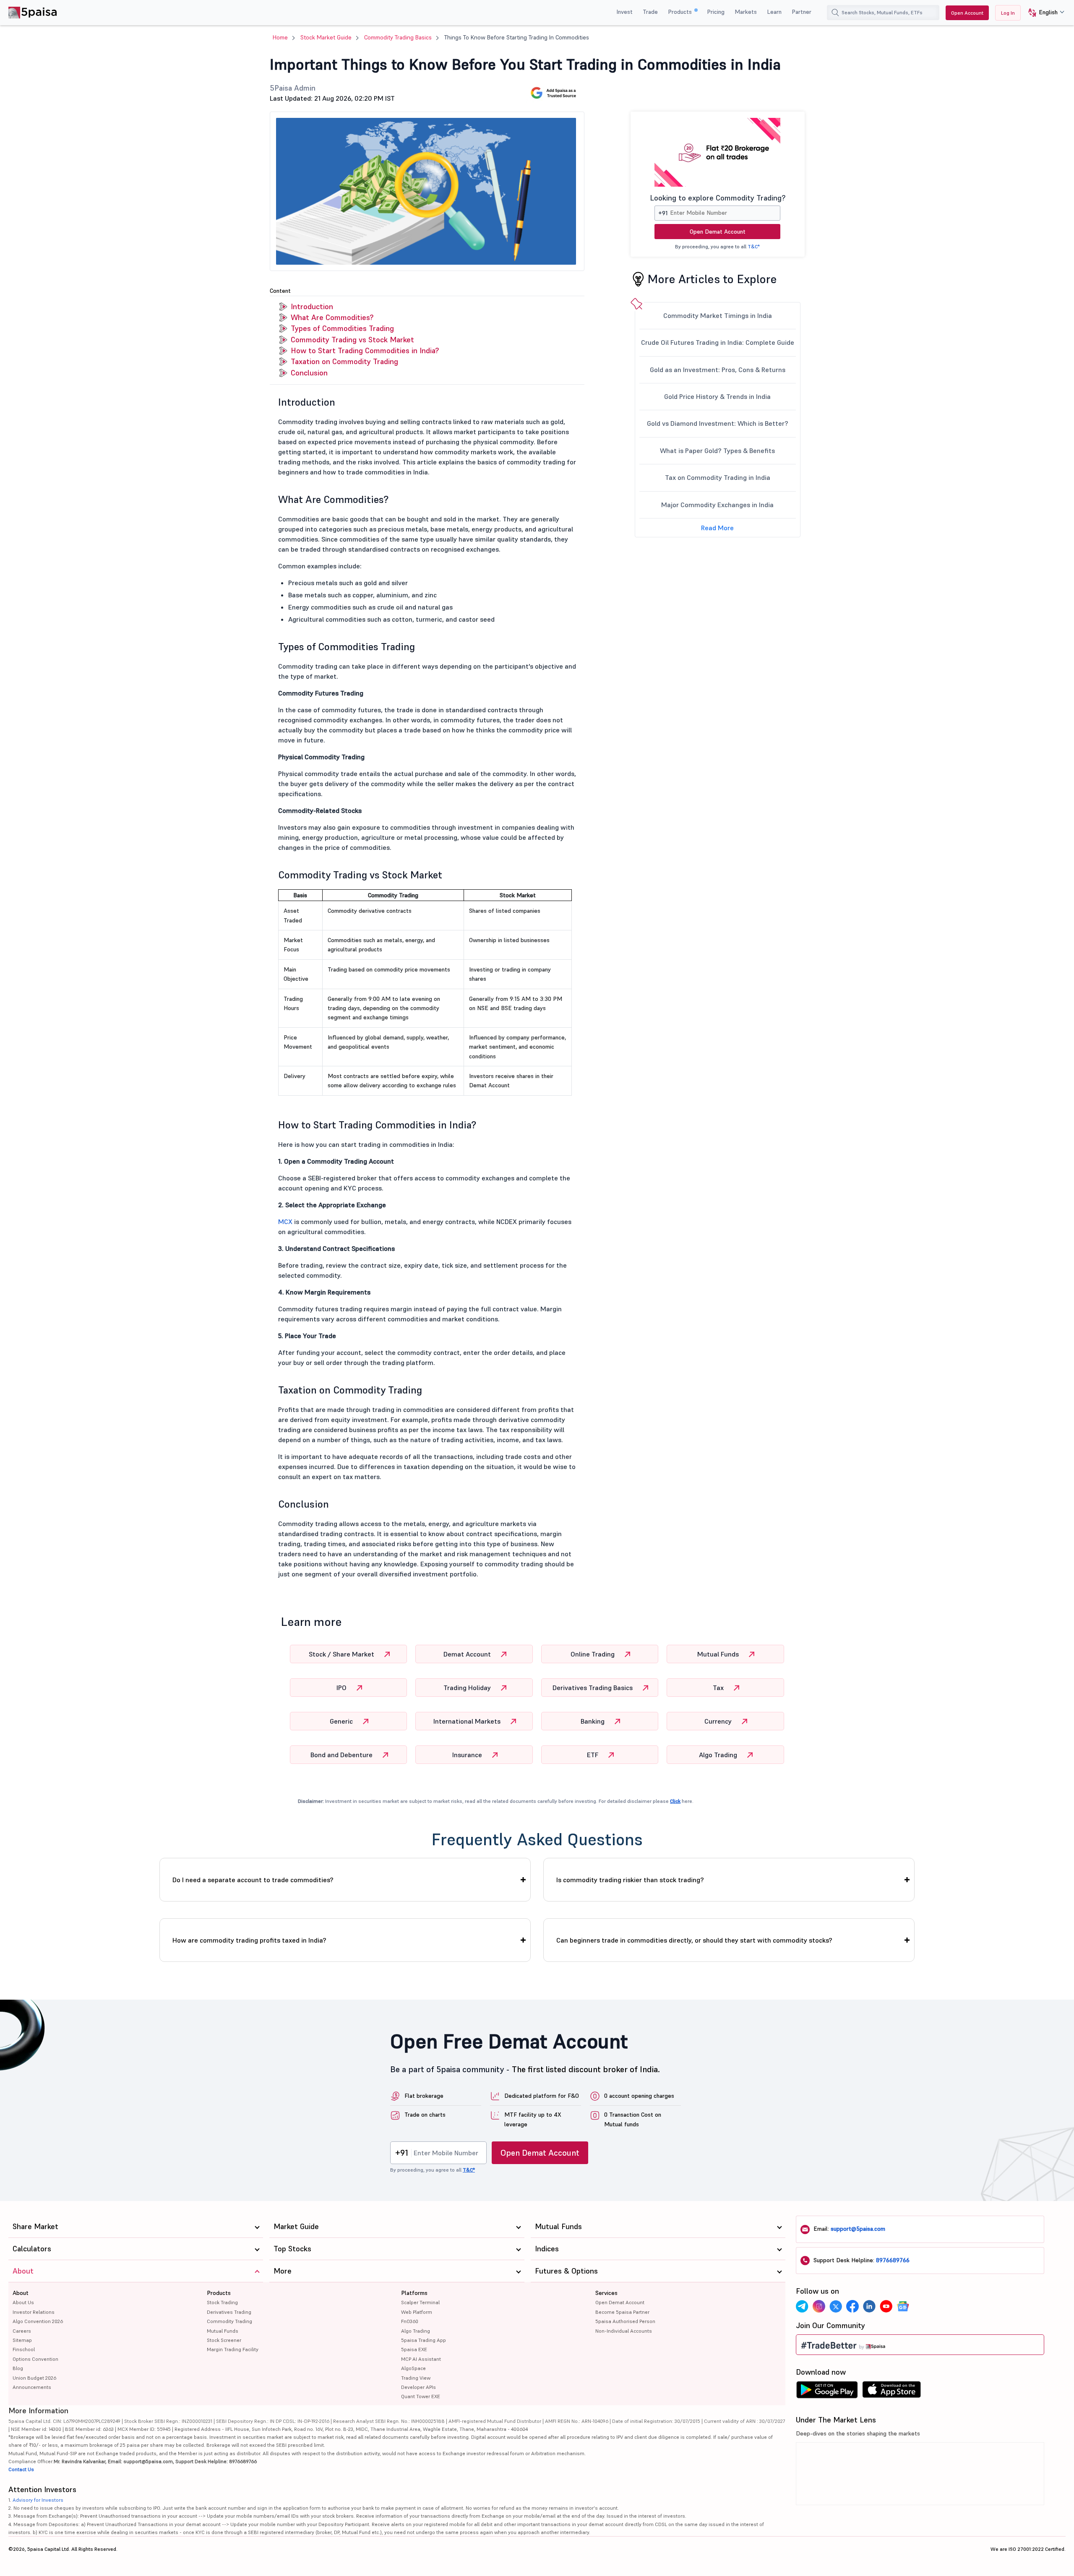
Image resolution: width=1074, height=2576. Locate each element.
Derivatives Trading (229, 2312)
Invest (624, 12)
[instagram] (819, 2306)
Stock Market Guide (326, 37)
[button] (1043, 13)
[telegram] (802, 2306)
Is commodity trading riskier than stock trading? (630, 1880)
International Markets (468, 1721)
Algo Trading (719, 1755)
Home (280, 37)
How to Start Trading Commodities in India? (365, 350)
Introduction (312, 306)
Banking (593, 1721)
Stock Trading (222, 2302)
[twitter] (836, 2306)
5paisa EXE (414, 2349)
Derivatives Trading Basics (593, 1688)
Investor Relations (34, 2312)
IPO (342, 1688)
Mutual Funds (719, 1654)
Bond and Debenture (342, 1755)
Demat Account (468, 1654)
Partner (802, 12)
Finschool (24, 2349)
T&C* (754, 246)
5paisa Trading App (424, 2340)
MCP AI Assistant (421, 2359)
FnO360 (410, 2321)
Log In (1008, 13)
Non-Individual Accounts (624, 2331)
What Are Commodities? (332, 317)
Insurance (468, 1755)
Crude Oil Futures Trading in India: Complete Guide (718, 342)
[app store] (892, 2392)
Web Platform (417, 2312)
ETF (593, 1755)
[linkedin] (869, 2306)
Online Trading (593, 1654)
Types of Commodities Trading (342, 328)
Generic (342, 1721)
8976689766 (893, 2260)
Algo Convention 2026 (38, 2321)
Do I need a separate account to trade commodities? (253, 1880)
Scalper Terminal (420, 2302)
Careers (22, 2331)
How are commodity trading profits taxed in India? (249, 1940)
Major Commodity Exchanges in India (717, 505)
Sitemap (22, 2340)
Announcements (32, 2387)
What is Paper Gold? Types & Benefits (717, 451)
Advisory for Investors (38, 2500)
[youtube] (886, 2306)
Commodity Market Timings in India (718, 315)
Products (681, 12)
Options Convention (35, 2359)
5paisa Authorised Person (625, 2321)
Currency (719, 1721)
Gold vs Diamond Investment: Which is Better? (718, 423)
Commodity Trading (229, 2321)
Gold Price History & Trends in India (717, 396)
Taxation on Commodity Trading (344, 361)
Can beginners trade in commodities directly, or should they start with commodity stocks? (694, 1940)
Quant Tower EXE (421, 2396)
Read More (717, 528)
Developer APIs (418, 2387)
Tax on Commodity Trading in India (718, 477)
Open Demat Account (718, 232)
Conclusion (309, 373)
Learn (774, 12)
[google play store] (827, 2392)
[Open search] (835, 13)
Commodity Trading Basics (398, 37)
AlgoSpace (413, 2368)
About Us (23, 2302)
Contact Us (21, 2469)
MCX (285, 1222)
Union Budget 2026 (34, 2378)
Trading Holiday (468, 1688)
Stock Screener (224, 2340)
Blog (18, 2368)
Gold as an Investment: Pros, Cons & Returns (718, 370)
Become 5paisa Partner (622, 2312)
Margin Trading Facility (233, 2349)
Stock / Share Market (342, 1654)
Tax (719, 1688)
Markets (746, 12)
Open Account (967, 13)
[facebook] (852, 2306)
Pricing (716, 12)
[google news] (903, 2306)
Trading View (416, 2378)
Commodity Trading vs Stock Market (352, 340)
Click (675, 1801)
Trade (650, 12)
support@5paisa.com (858, 2229)
